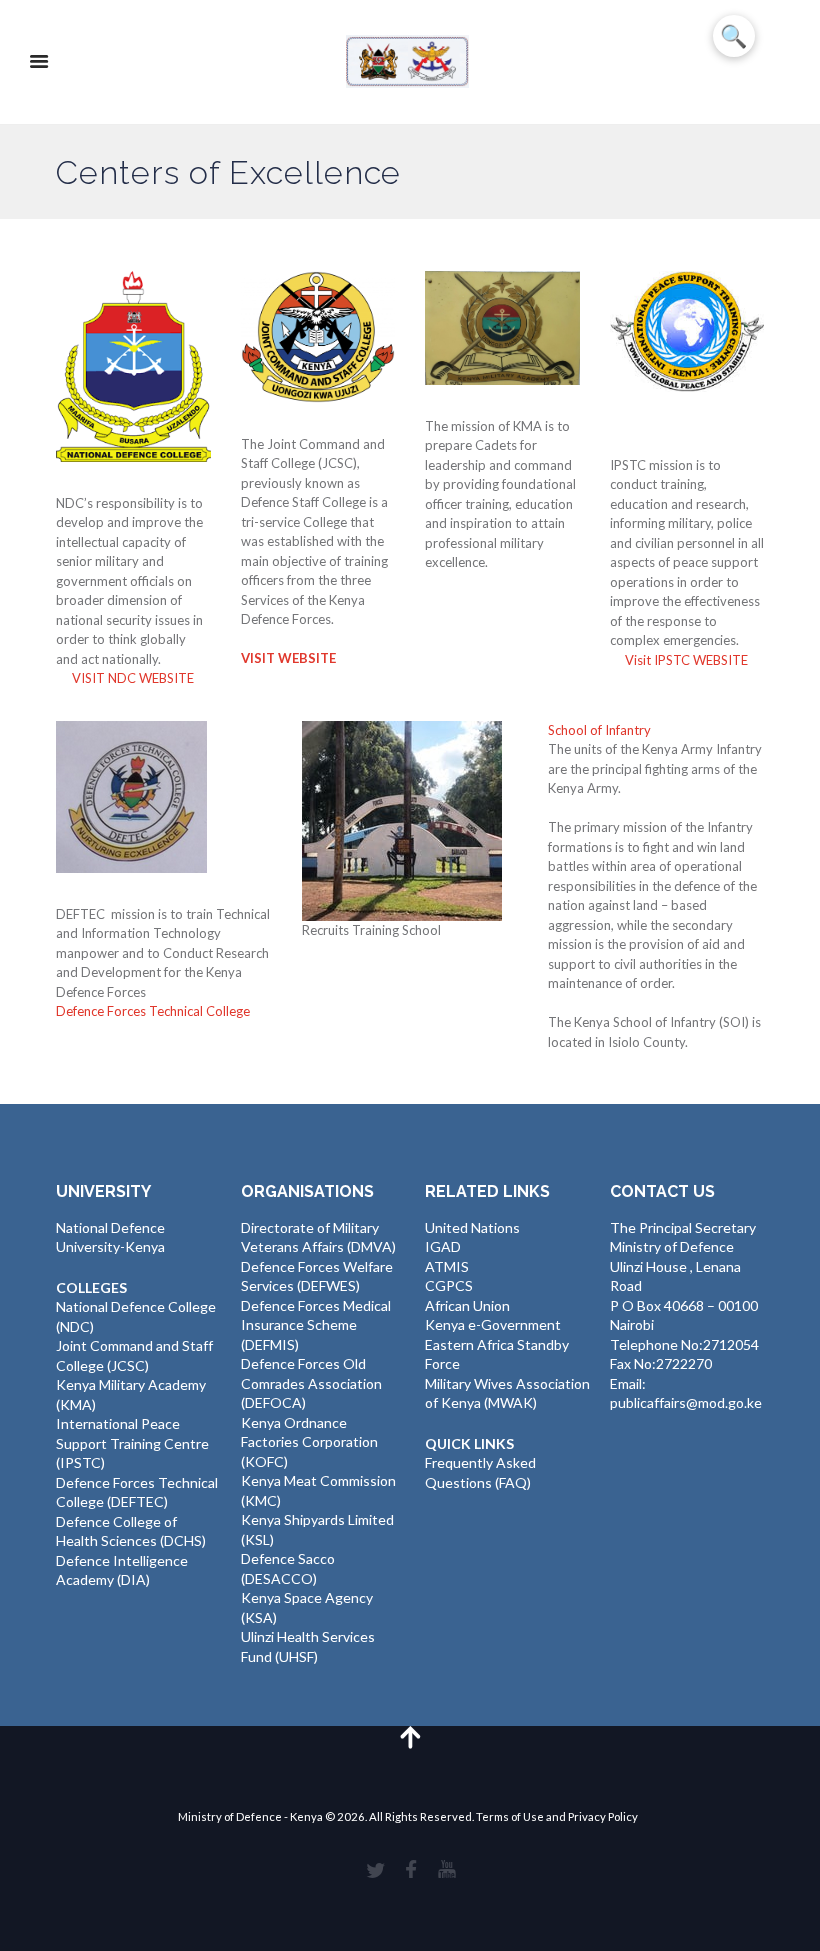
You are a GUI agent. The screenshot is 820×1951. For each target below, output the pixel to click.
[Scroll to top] (410, 1736)
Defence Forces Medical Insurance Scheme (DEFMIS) (316, 1325)
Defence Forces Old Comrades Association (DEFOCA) (311, 1383)
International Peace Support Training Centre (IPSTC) (132, 1443)
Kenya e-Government (493, 1324)
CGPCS (449, 1285)
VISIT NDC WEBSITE (133, 678)
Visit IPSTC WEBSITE (686, 660)
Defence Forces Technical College (153, 1011)
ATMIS (447, 1266)
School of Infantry (599, 730)
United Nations (472, 1227)
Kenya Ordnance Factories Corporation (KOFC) (309, 1442)
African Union (467, 1305)
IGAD (443, 1246)
